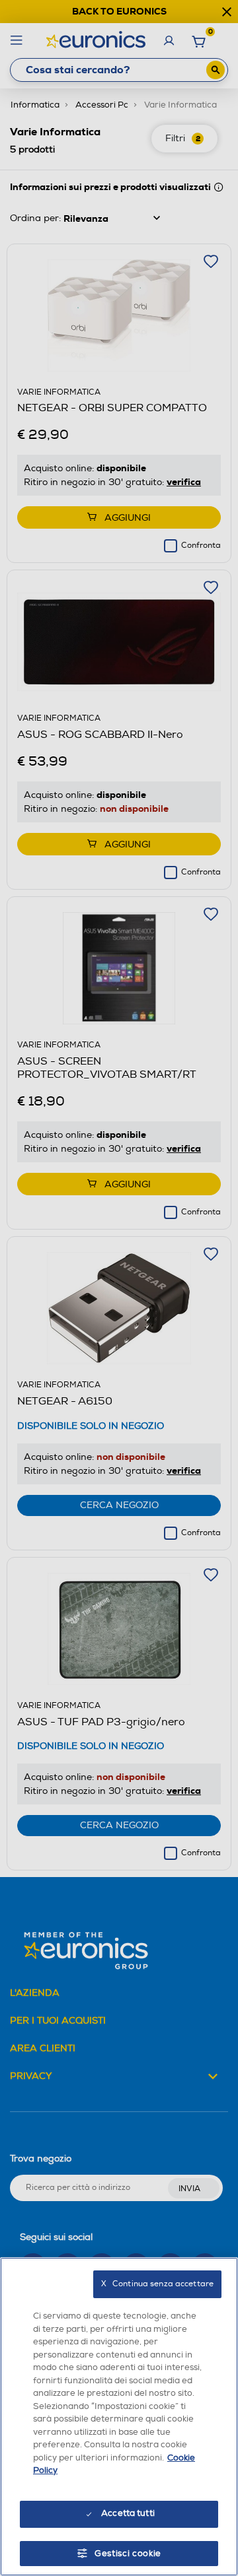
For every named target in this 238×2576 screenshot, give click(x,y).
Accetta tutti (128, 2513)
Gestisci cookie (128, 2554)
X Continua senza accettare (157, 2284)
